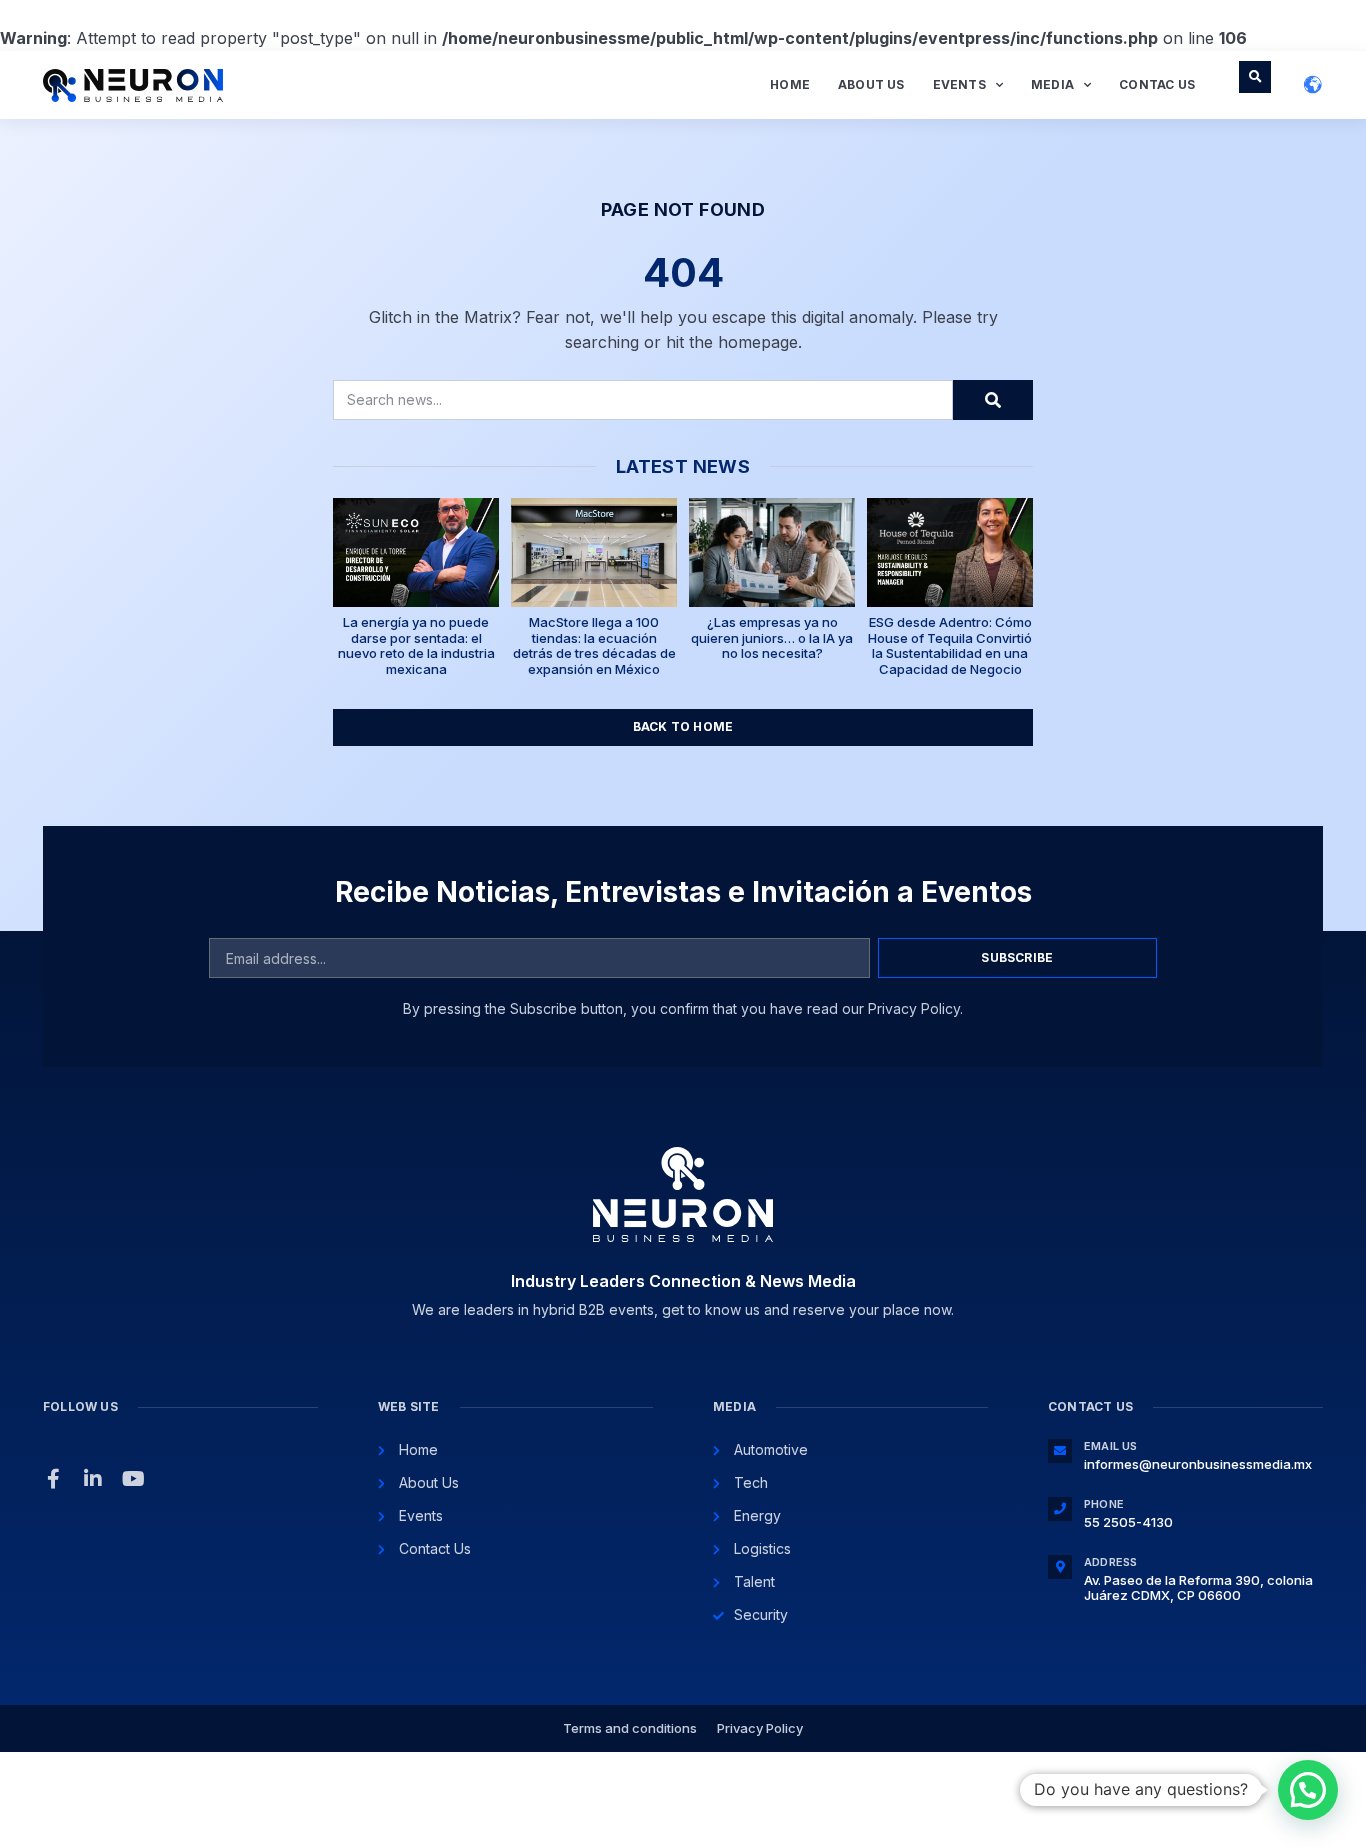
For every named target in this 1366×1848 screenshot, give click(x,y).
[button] (1255, 77)
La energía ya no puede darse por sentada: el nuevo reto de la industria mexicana (416, 645)
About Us (871, 84)
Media (1052, 84)
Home (790, 84)
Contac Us (1157, 84)
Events (959, 84)
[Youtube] (133, 1479)
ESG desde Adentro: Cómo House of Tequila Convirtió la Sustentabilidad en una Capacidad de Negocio (950, 645)
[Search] (993, 400)
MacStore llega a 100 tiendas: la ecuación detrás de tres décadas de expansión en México (594, 645)
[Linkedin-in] (93, 1479)
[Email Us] (1060, 1451)
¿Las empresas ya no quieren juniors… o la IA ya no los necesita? (772, 637)
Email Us (1111, 1446)
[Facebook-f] (53, 1479)
